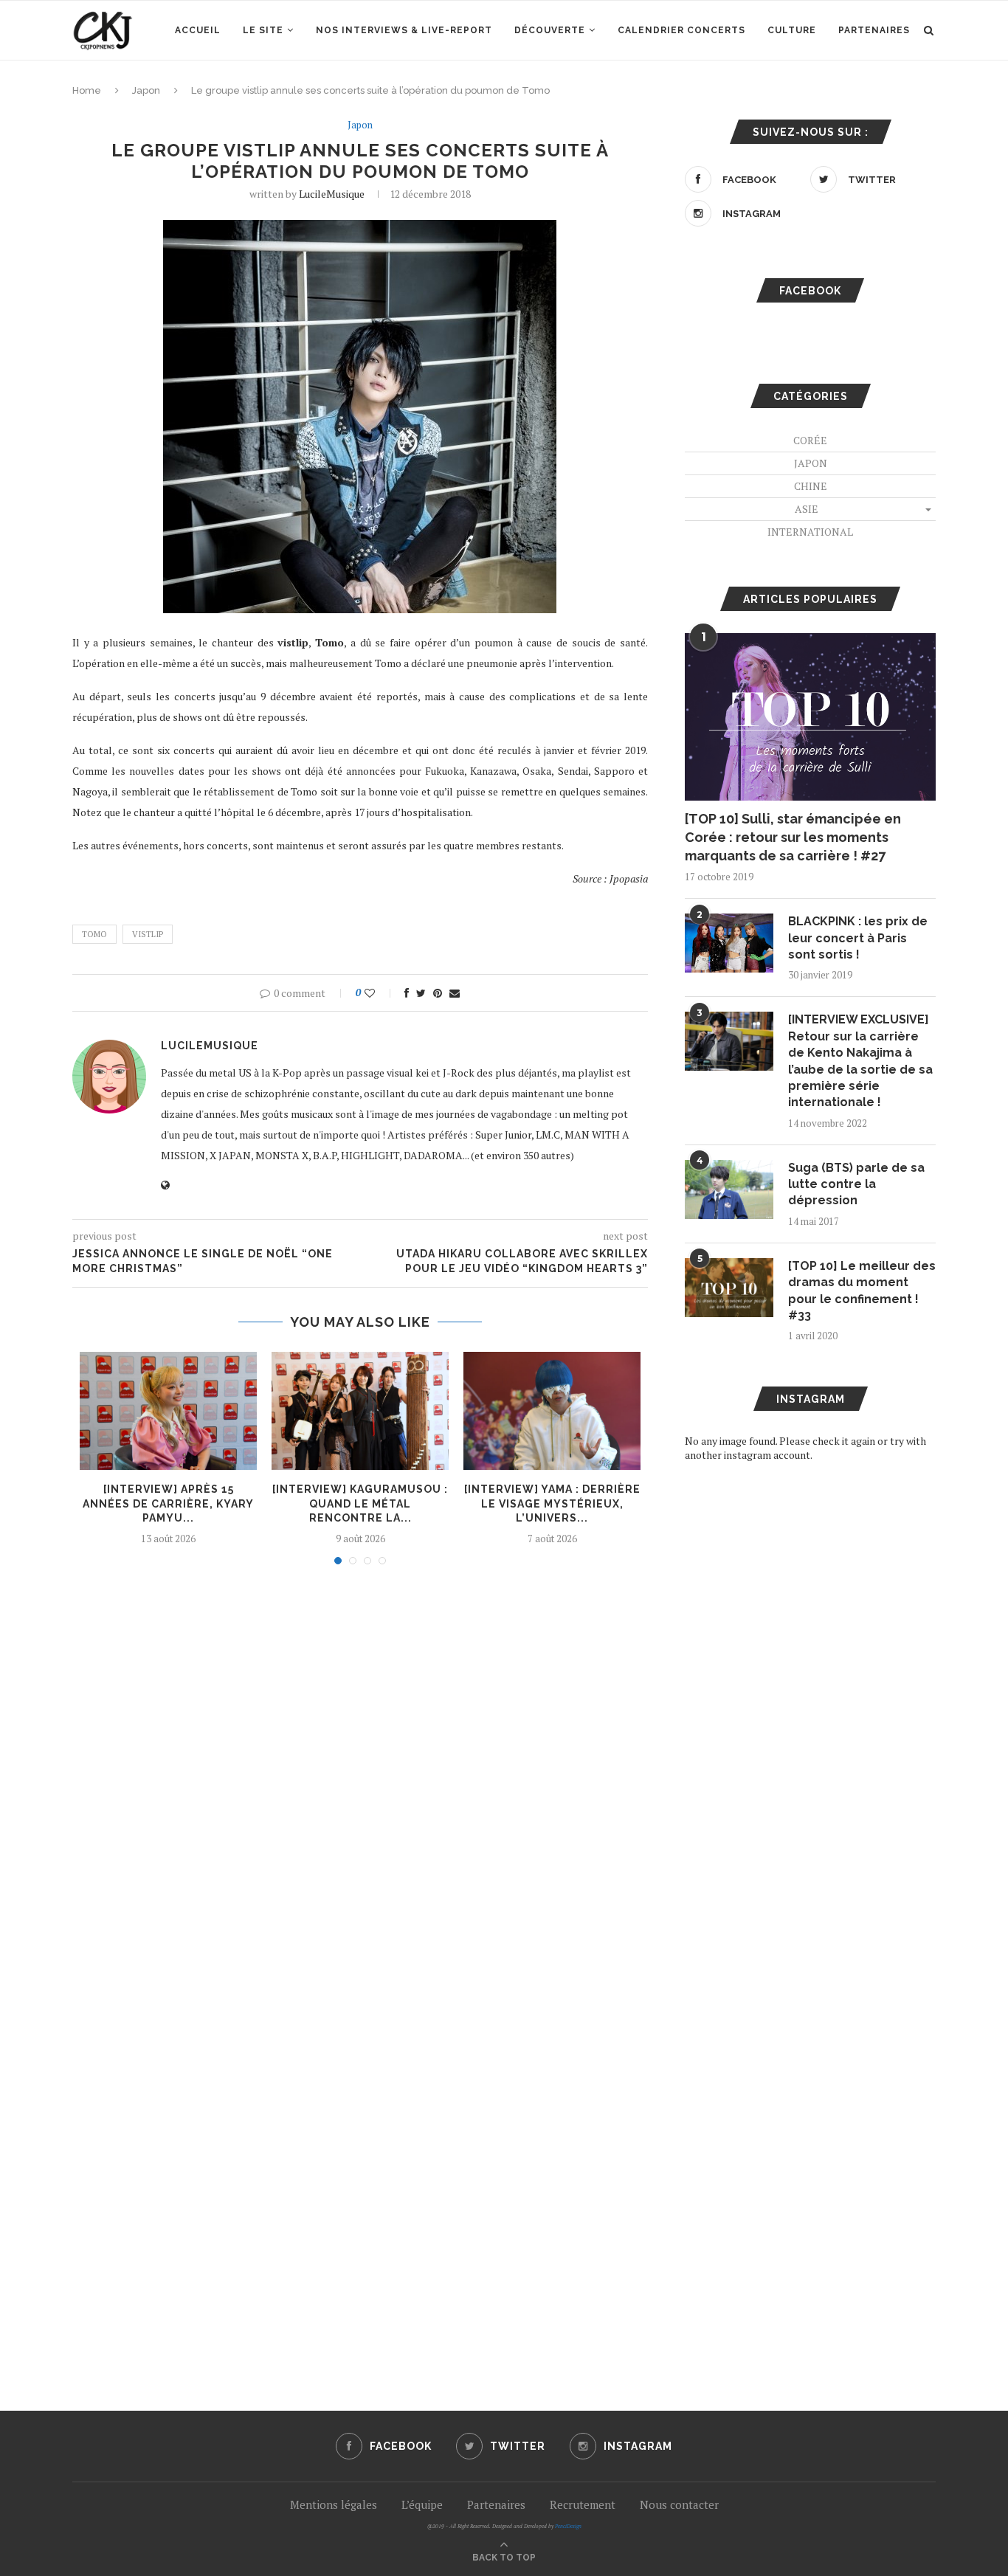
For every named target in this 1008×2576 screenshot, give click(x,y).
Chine (811, 486)
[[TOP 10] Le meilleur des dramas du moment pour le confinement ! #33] (729, 1288)
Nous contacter (679, 2504)
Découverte (550, 30)
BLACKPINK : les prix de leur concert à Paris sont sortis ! (858, 938)
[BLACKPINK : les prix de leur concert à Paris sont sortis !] (729, 943)
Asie (807, 509)
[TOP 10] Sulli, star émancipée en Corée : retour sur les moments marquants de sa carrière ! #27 (793, 837)
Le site (263, 30)
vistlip (148, 934)
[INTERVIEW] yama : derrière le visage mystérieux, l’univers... (552, 1503)
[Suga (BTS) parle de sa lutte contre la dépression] (729, 1189)
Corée (810, 440)
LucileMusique (332, 194)
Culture (792, 30)
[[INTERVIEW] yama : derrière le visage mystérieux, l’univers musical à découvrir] (552, 1411)
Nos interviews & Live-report (404, 30)
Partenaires (874, 30)
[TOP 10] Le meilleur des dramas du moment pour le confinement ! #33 (862, 1291)
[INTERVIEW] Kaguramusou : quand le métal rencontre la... (360, 1503)
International (810, 532)
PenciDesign (568, 2526)
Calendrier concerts (681, 30)
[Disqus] (360, 1775)
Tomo (94, 934)
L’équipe (422, 2504)
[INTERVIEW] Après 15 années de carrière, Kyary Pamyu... (168, 1503)
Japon (146, 90)
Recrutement (583, 2504)
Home (87, 90)
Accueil (198, 30)
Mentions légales (334, 2504)
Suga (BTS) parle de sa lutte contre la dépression (856, 1184)
